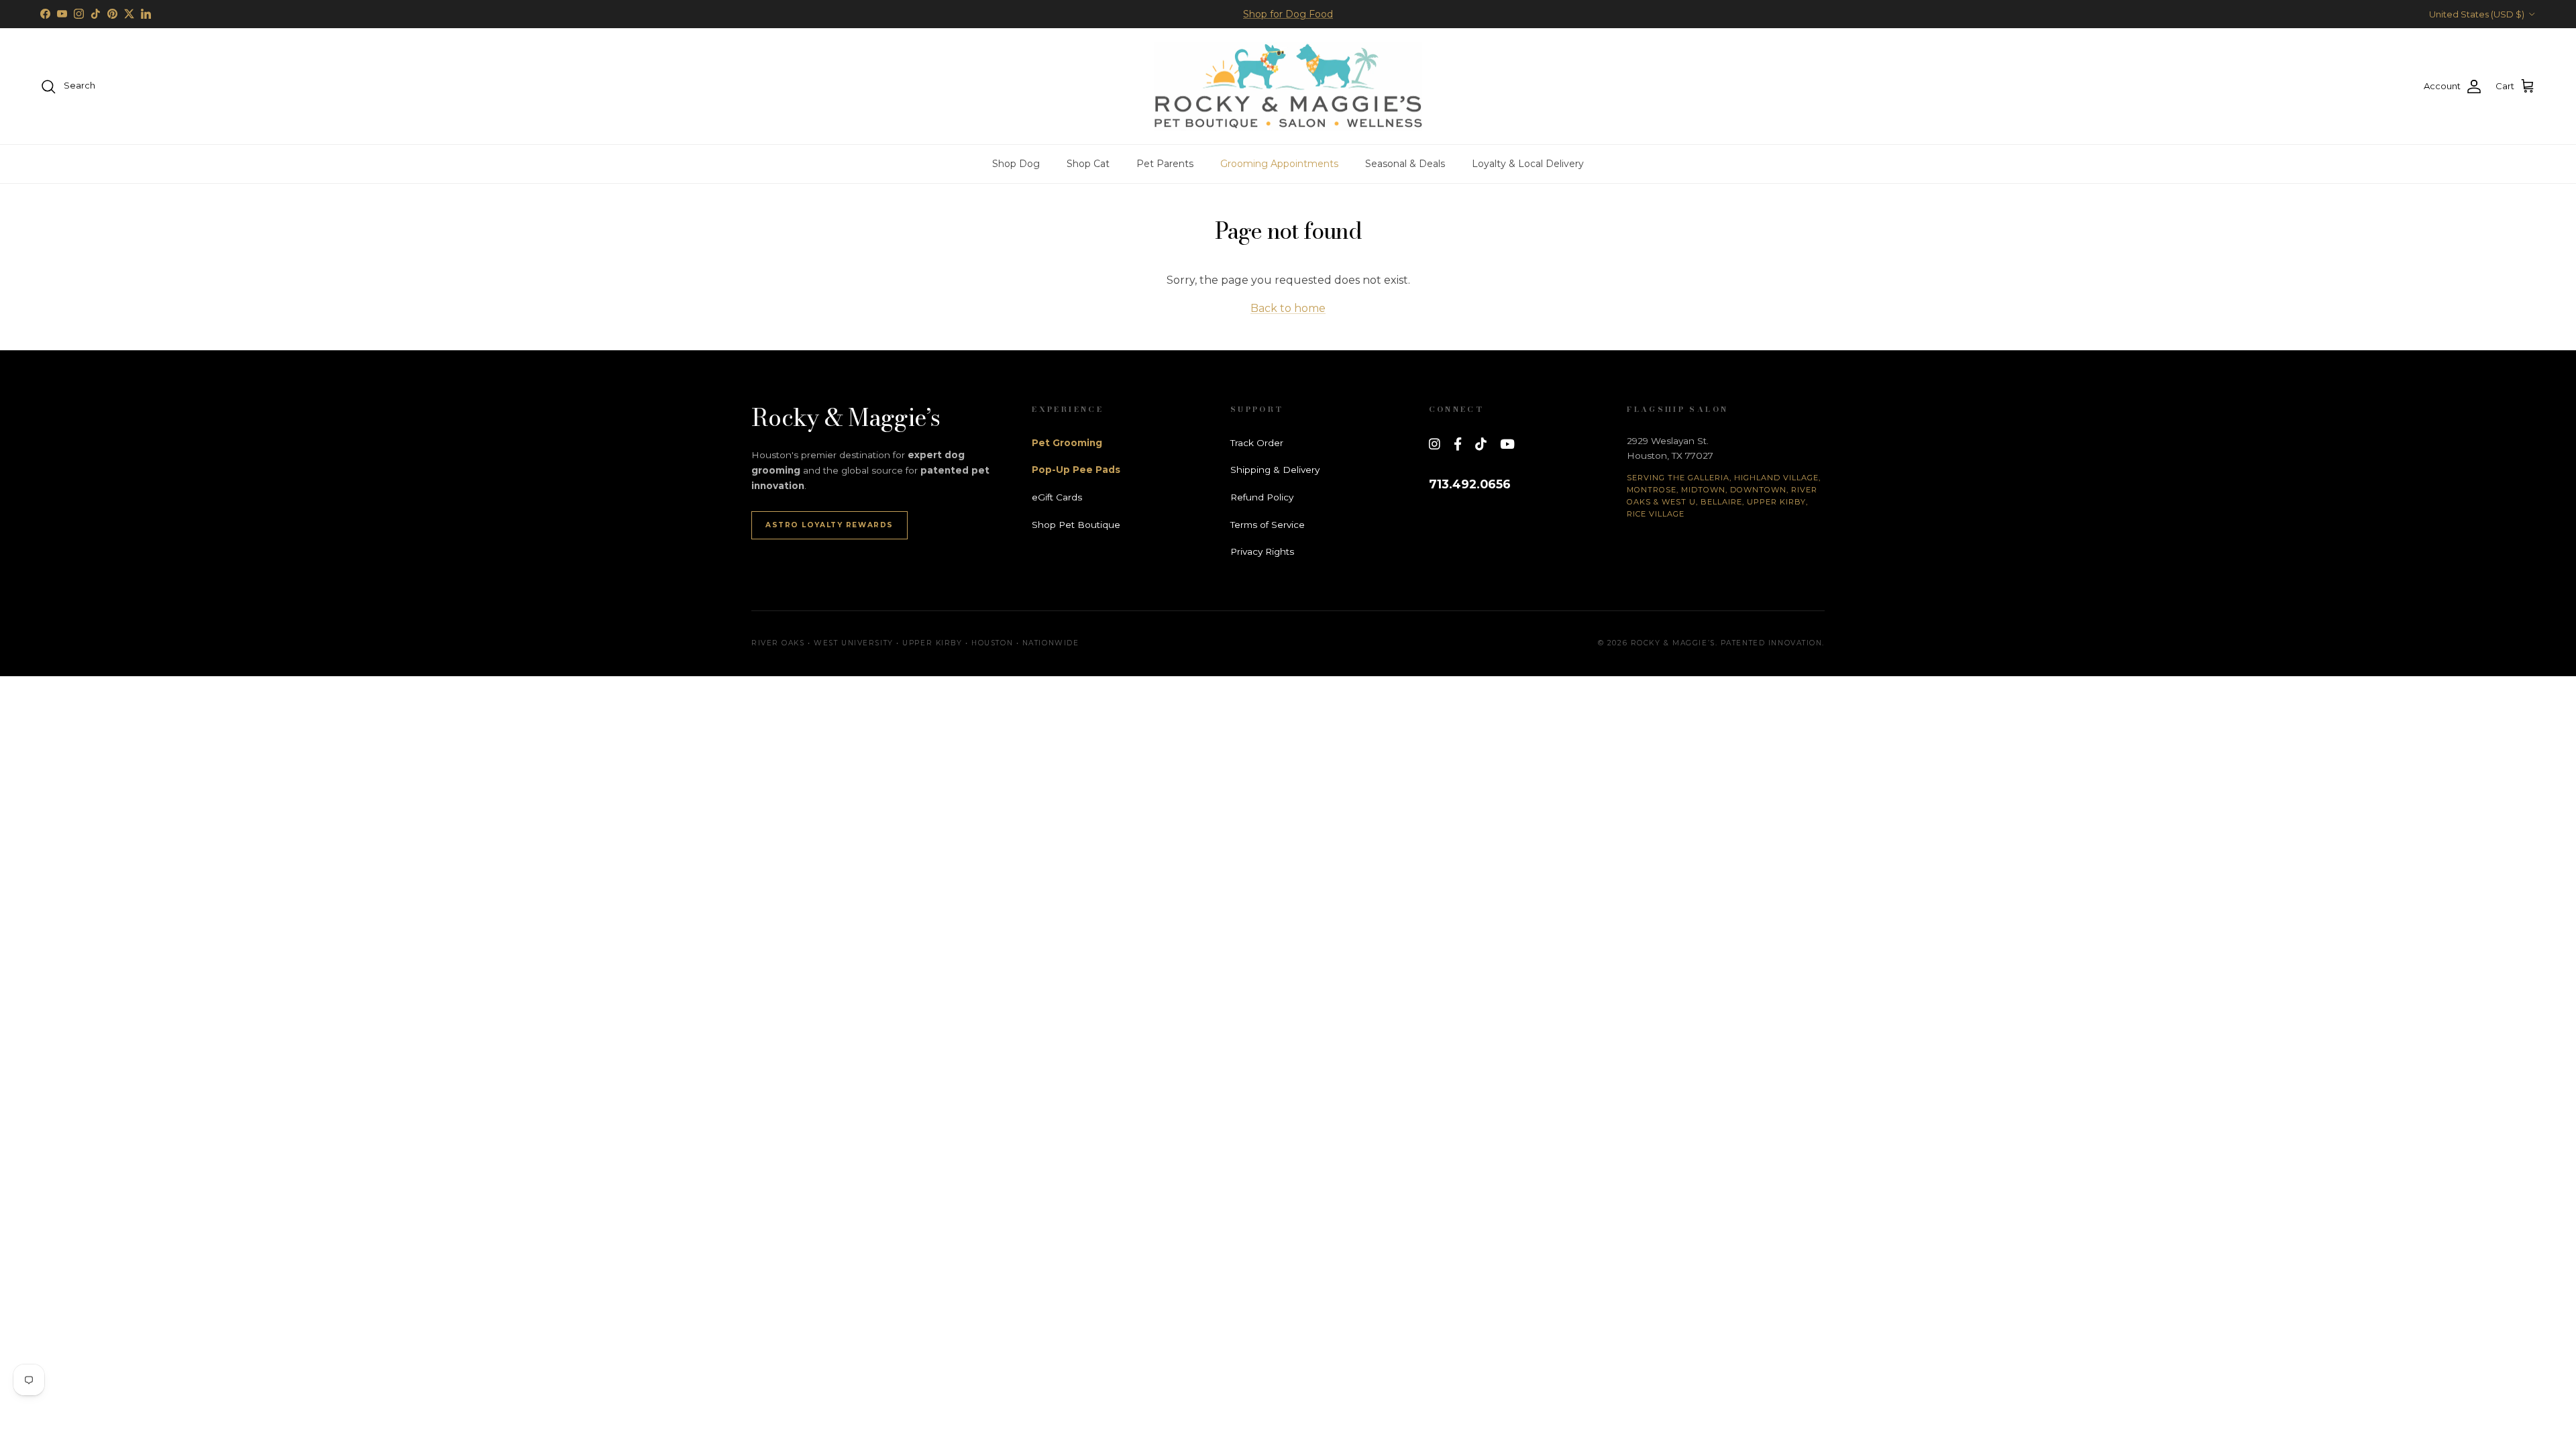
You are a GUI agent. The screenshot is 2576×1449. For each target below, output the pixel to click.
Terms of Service (1268, 525)
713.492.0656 (1470, 484)
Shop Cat (1088, 164)
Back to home (1288, 308)
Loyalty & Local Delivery (1528, 164)
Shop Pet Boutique (1076, 525)
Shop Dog (1016, 164)
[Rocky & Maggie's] (1288, 87)
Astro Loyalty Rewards (829, 525)
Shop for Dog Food (1288, 14)
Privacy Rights (1262, 551)
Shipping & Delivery (1275, 470)
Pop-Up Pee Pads (1076, 470)
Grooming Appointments (1279, 164)
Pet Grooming (1067, 443)
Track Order (1257, 443)
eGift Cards (1057, 497)
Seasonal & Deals (1405, 164)
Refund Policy (1262, 497)
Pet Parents (1165, 164)
